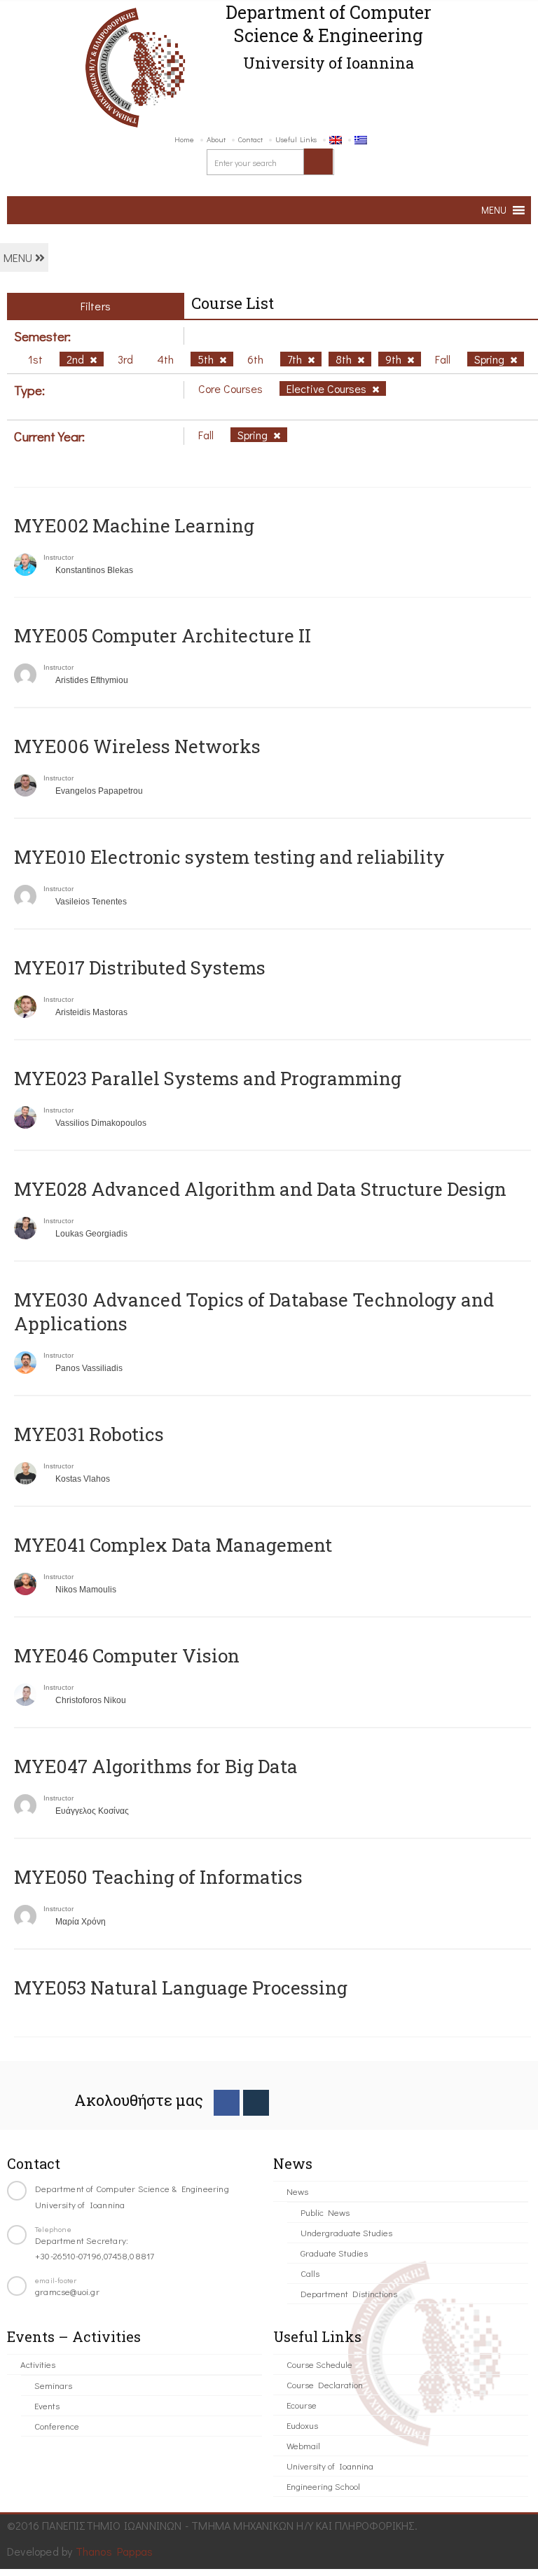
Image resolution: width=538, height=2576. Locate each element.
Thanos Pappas (115, 2551)
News (297, 2191)
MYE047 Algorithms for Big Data (156, 1766)
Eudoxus (302, 2425)
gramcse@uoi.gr (67, 2291)
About (216, 139)
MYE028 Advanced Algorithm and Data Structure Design (260, 1189)
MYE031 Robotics (89, 1434)
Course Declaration (325, 2384)
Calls (310, 2273)
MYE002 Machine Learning (134, 525)
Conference (57, 2426)
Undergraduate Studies (346, 2232)
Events (47, 2405)
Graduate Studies (334, 2253)
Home (184, 139)
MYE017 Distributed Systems (140, 967)
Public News (325, 2212)
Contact (250, 139)
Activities (38, 2364)
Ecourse (302, 2405)
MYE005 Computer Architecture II (163, 635)
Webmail (303, 2445)
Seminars (53, 2385)
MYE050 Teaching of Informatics (158, 1877)
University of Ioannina (330, 2466)
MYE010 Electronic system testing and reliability (229, 857)
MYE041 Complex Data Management (173, 1545)
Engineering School (323, 2486)
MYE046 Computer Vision (127, 1655)
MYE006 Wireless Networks (137, 746)
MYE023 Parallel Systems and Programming (208, 1078)
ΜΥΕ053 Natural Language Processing (181, 1988)
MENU (19, 257)
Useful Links (296, 139)
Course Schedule (319, 2364)
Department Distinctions (349, 2293)
